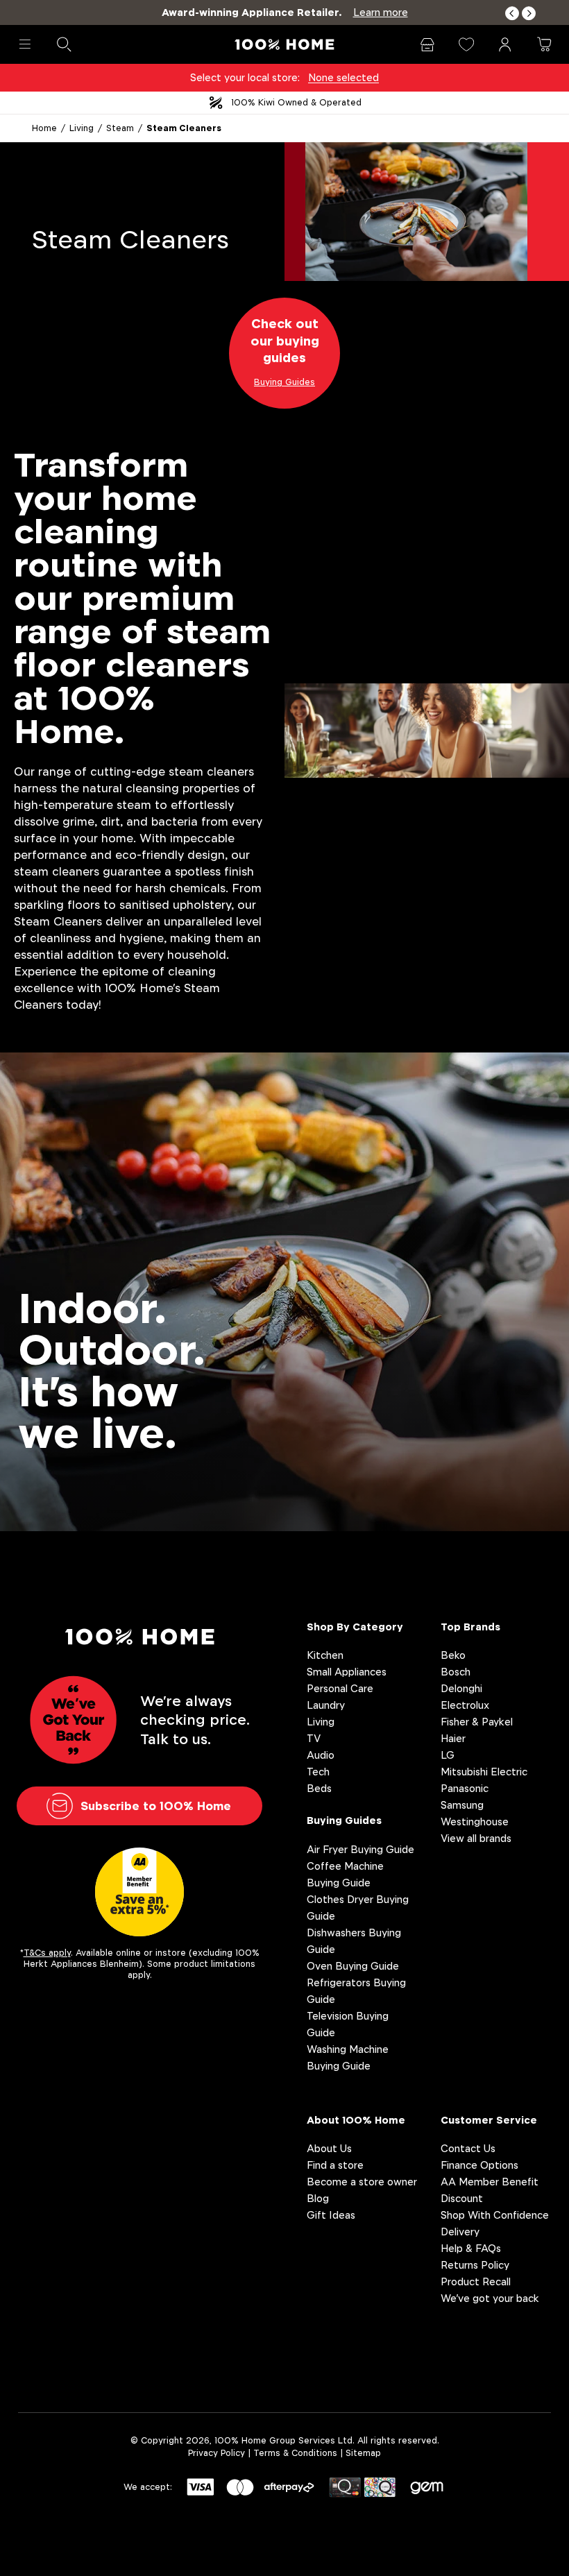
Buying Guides (344, 1820)
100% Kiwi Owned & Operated (296, 102)
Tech (318, 1772)
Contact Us (468, 2148)
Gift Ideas (331, 2215)
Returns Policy (475, 2265)
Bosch (456, 1672)
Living (82, 128)
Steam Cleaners (184, 128)
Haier (453, 1738)
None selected (343, 77)
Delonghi (461, 1688)
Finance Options (479, 2165)
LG (448, 1755)
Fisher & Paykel (477, 1722)
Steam (120, 128)
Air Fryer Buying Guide (360, 1849)
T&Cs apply (47, 1953)
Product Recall (476, 2281)
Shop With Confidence (495, 2215)
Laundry (326, 1705)
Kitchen (325, 1655)
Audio (321, 1755)
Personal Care (340, 1688)
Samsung (462, 1805)
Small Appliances (347, 1672)
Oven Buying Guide (353, 1966)
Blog (318, 2198)
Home (44, 128)
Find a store (335, 2165)
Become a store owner (362, 2182)
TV (314, 1738)
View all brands (476, 1838)
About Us (329, 2148)
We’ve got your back (490, 2298)
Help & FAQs (471, 2248)
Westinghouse (475, 1822)
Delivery (460, 2232)
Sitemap (363, 2453)
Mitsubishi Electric (484, 1772)
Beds (319, 1788)
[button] (512, 14)
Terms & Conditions (295, 2453)
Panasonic (465, 1788)
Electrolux (465, 1705)
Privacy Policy (216, 2453)
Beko (453, 1655)
